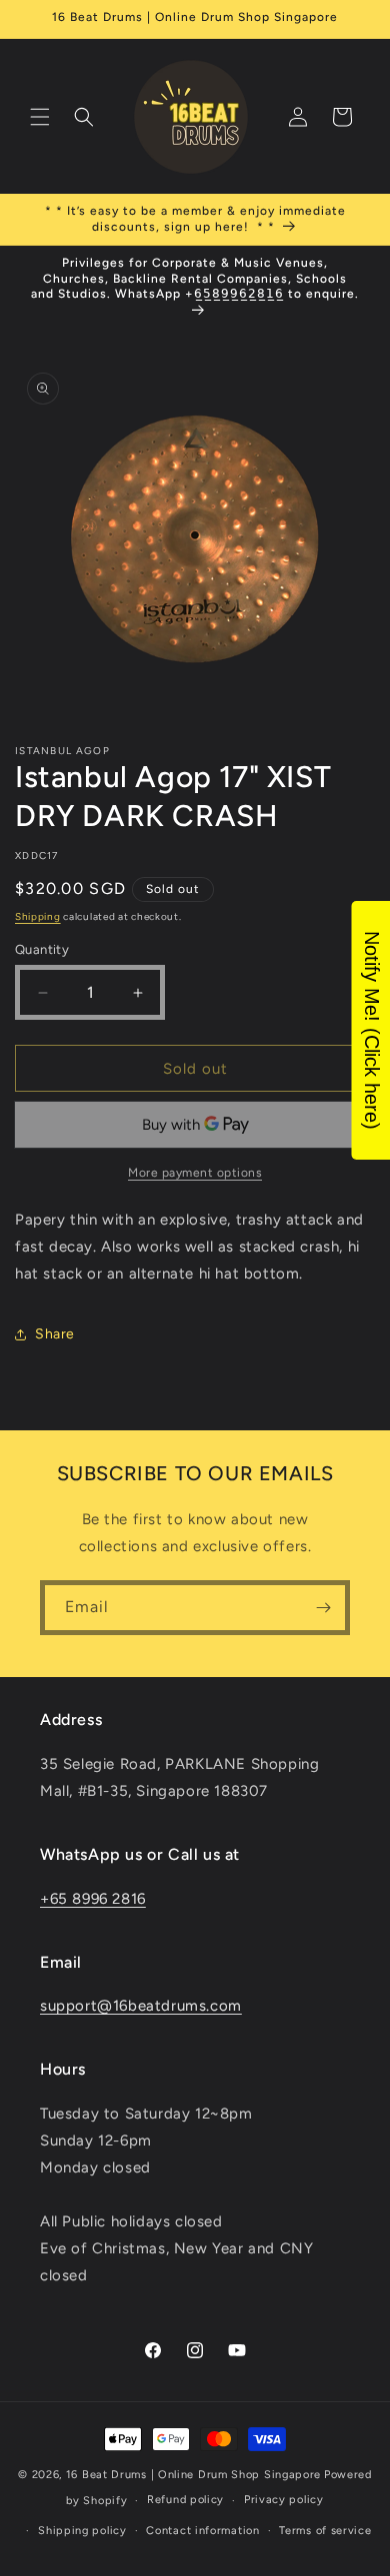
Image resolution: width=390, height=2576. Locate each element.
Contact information (202, 2531)
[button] (40, 117)
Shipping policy (82, 2531)
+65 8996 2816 (93, 1899)
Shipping (38, 916)
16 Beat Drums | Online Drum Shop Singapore (193, 2475)
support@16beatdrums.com (141, 2006)
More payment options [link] (195, 1173)
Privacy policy (284, 2500)
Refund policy (185, 2500)
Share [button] (55, 1334)
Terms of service (325, 2531)
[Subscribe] (323, 1608)
